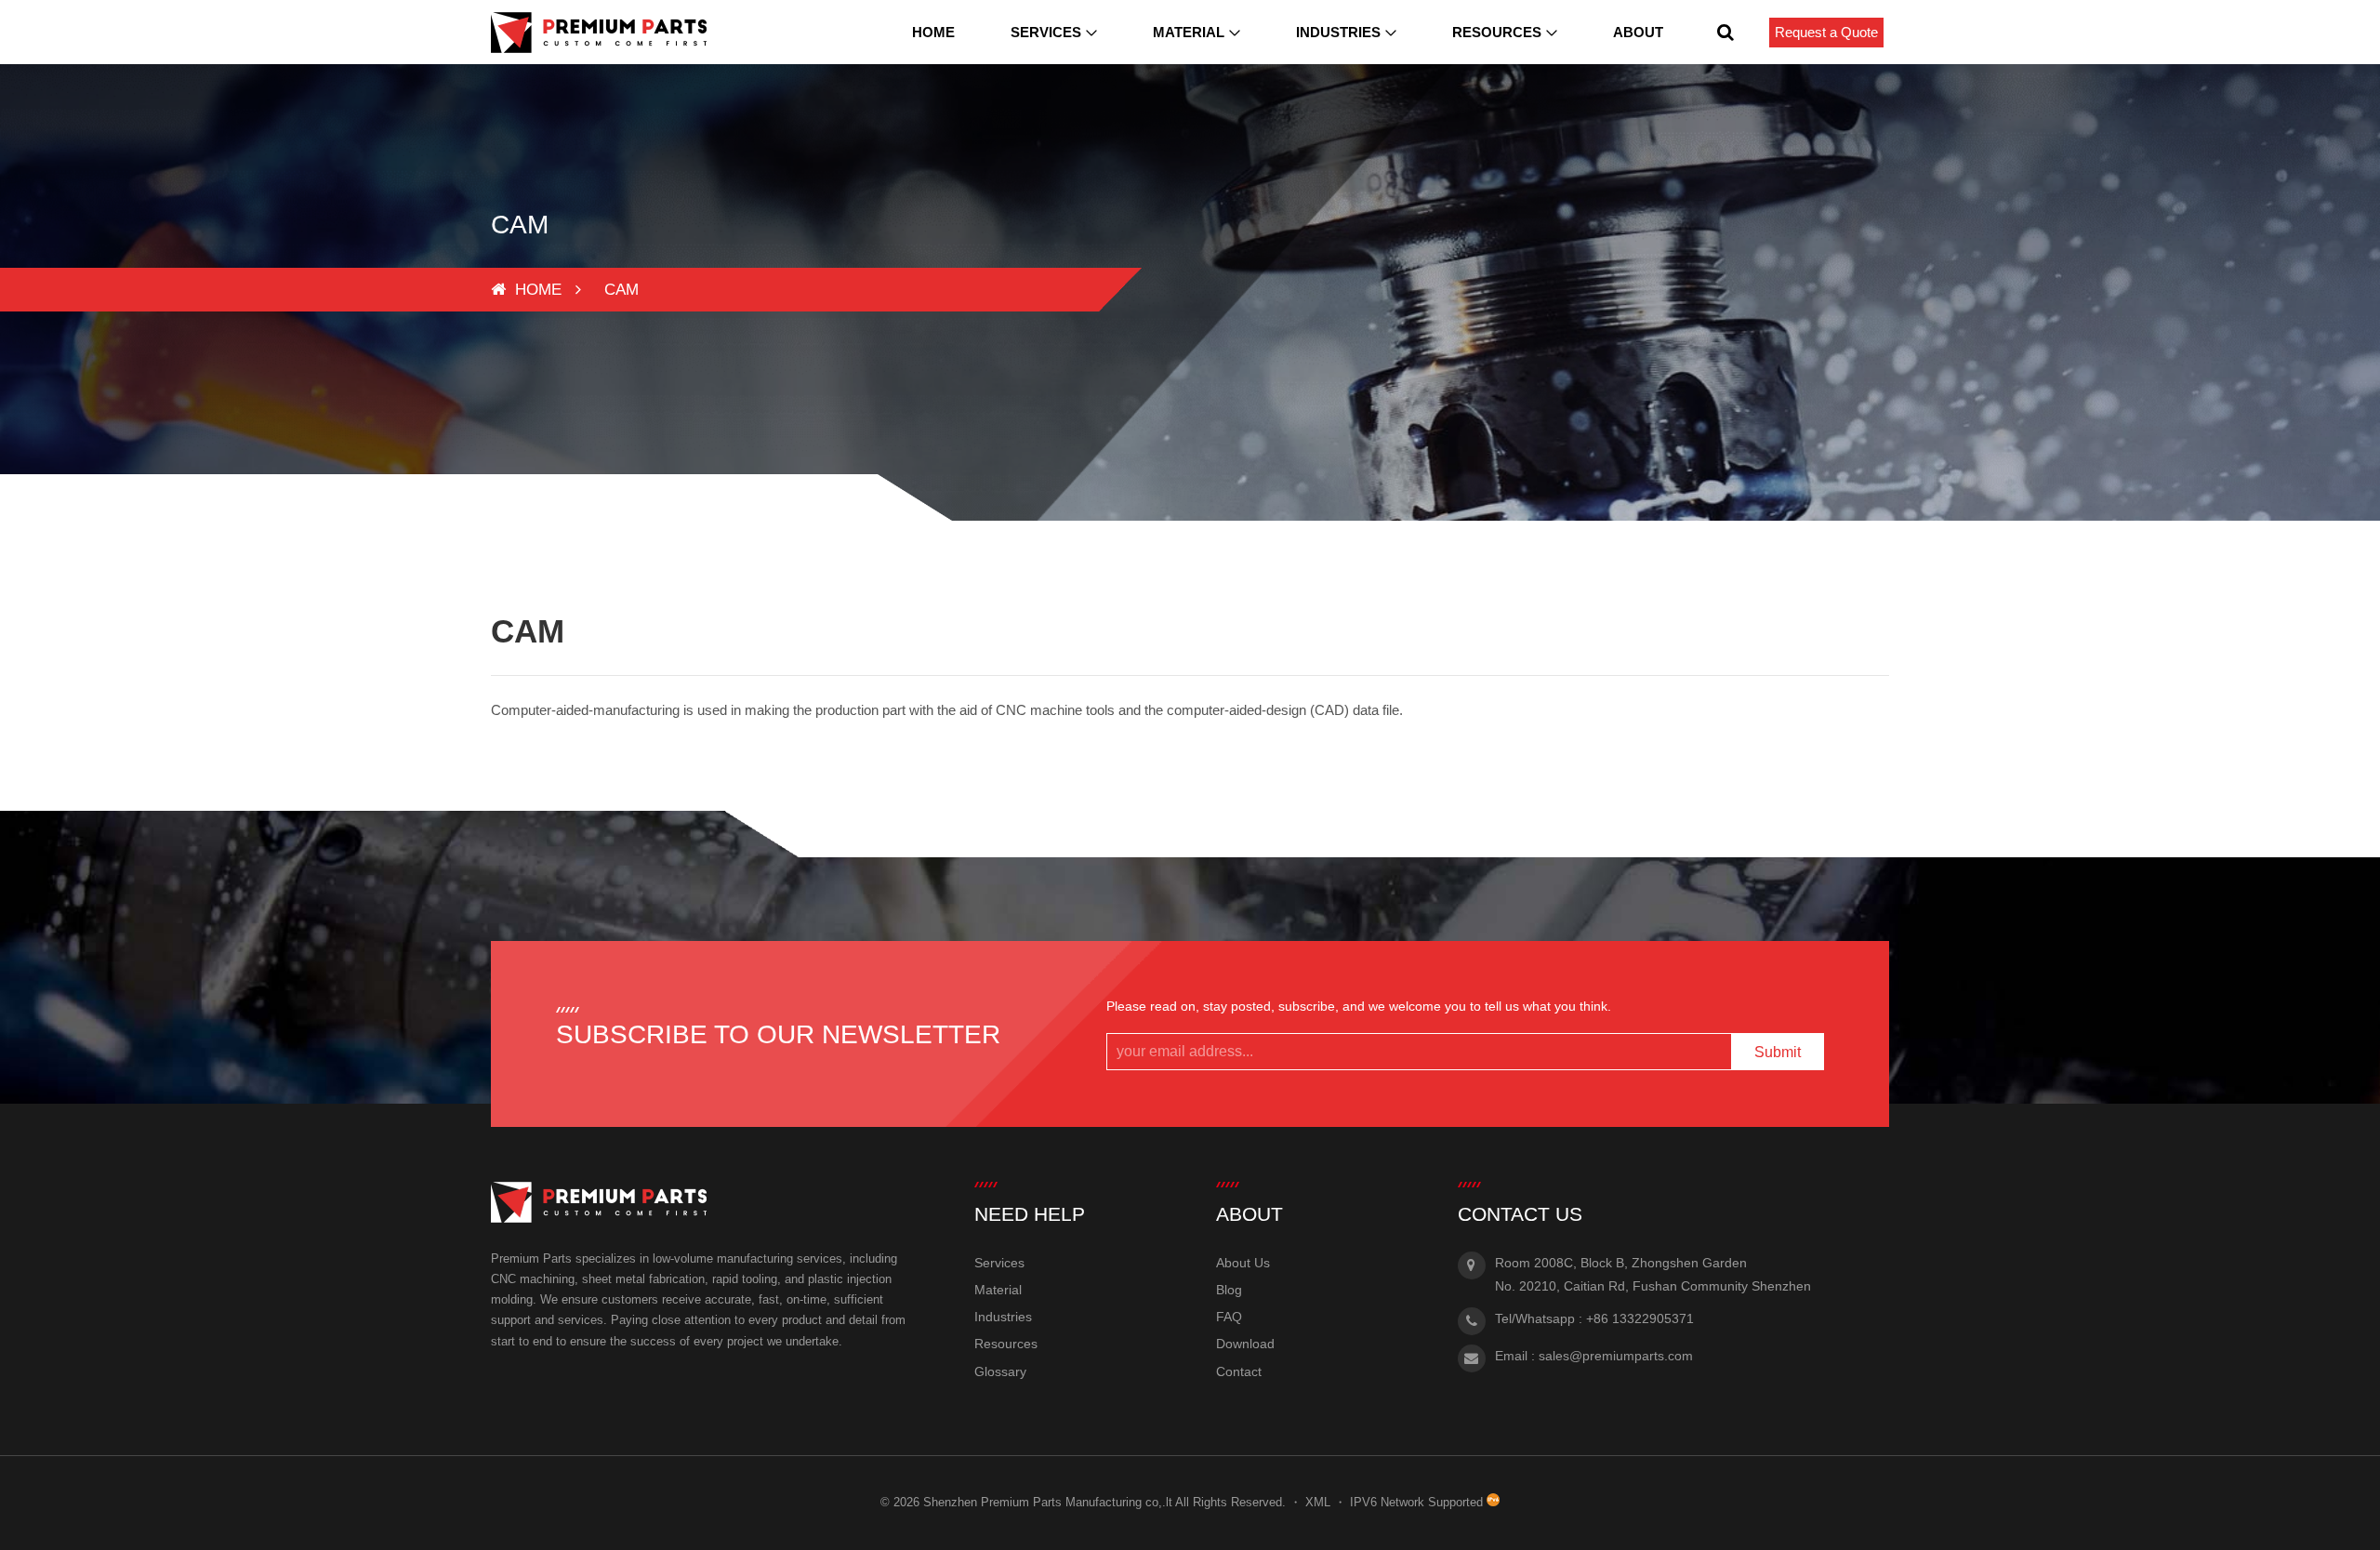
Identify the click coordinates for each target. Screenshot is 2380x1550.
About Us (1243, 1263)
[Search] (1725, 32)
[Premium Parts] (599, 33)
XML (1318, 1502)
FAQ (1229, 1317)
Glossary (1000, 1371)
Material (1189, 32)
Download (1245, 1344)
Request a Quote (1826, 32)
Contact (1239, 1371)
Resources (1497, 32)
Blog (1229, 1290)
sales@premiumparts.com (1616, 1356)
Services (1046, 32)
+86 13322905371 (1640, 1318)
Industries (1338, 32)
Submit (1778, 1052)
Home (933, 32)
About (1638, 32)
